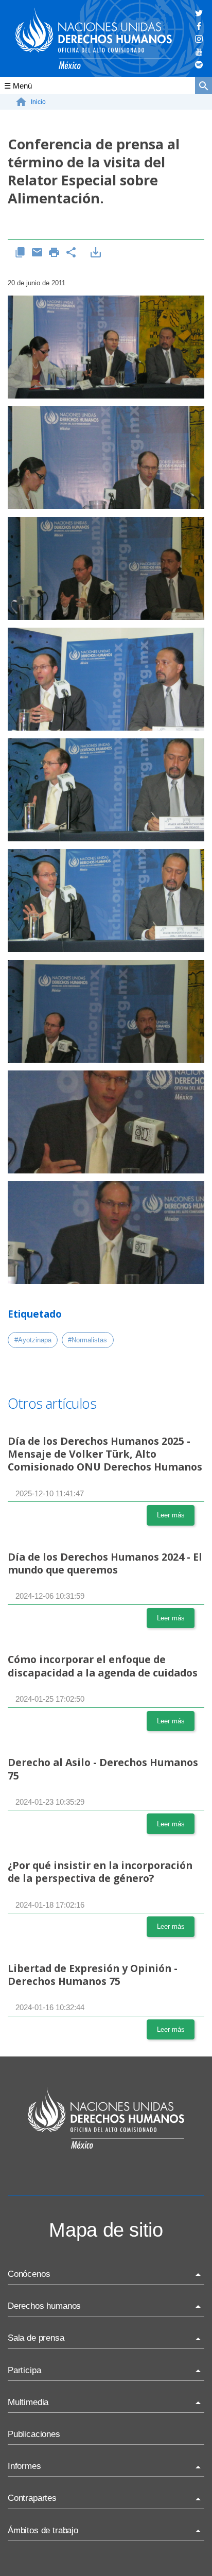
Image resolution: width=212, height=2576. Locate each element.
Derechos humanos (44, 2306)
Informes (24, 2466)
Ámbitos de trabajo (43, 2530)
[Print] (54, 253)
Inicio (38, 102)
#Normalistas (87, 1340)
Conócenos (29, 2274)
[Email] (37, 253)
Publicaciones (34, 2434)
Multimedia (28, 2402)
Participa (24, 2370)
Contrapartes (32, 2498)
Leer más (171, 1515)
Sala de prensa (36, 2338)
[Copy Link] (20, 253)
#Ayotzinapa (33, 1340)
